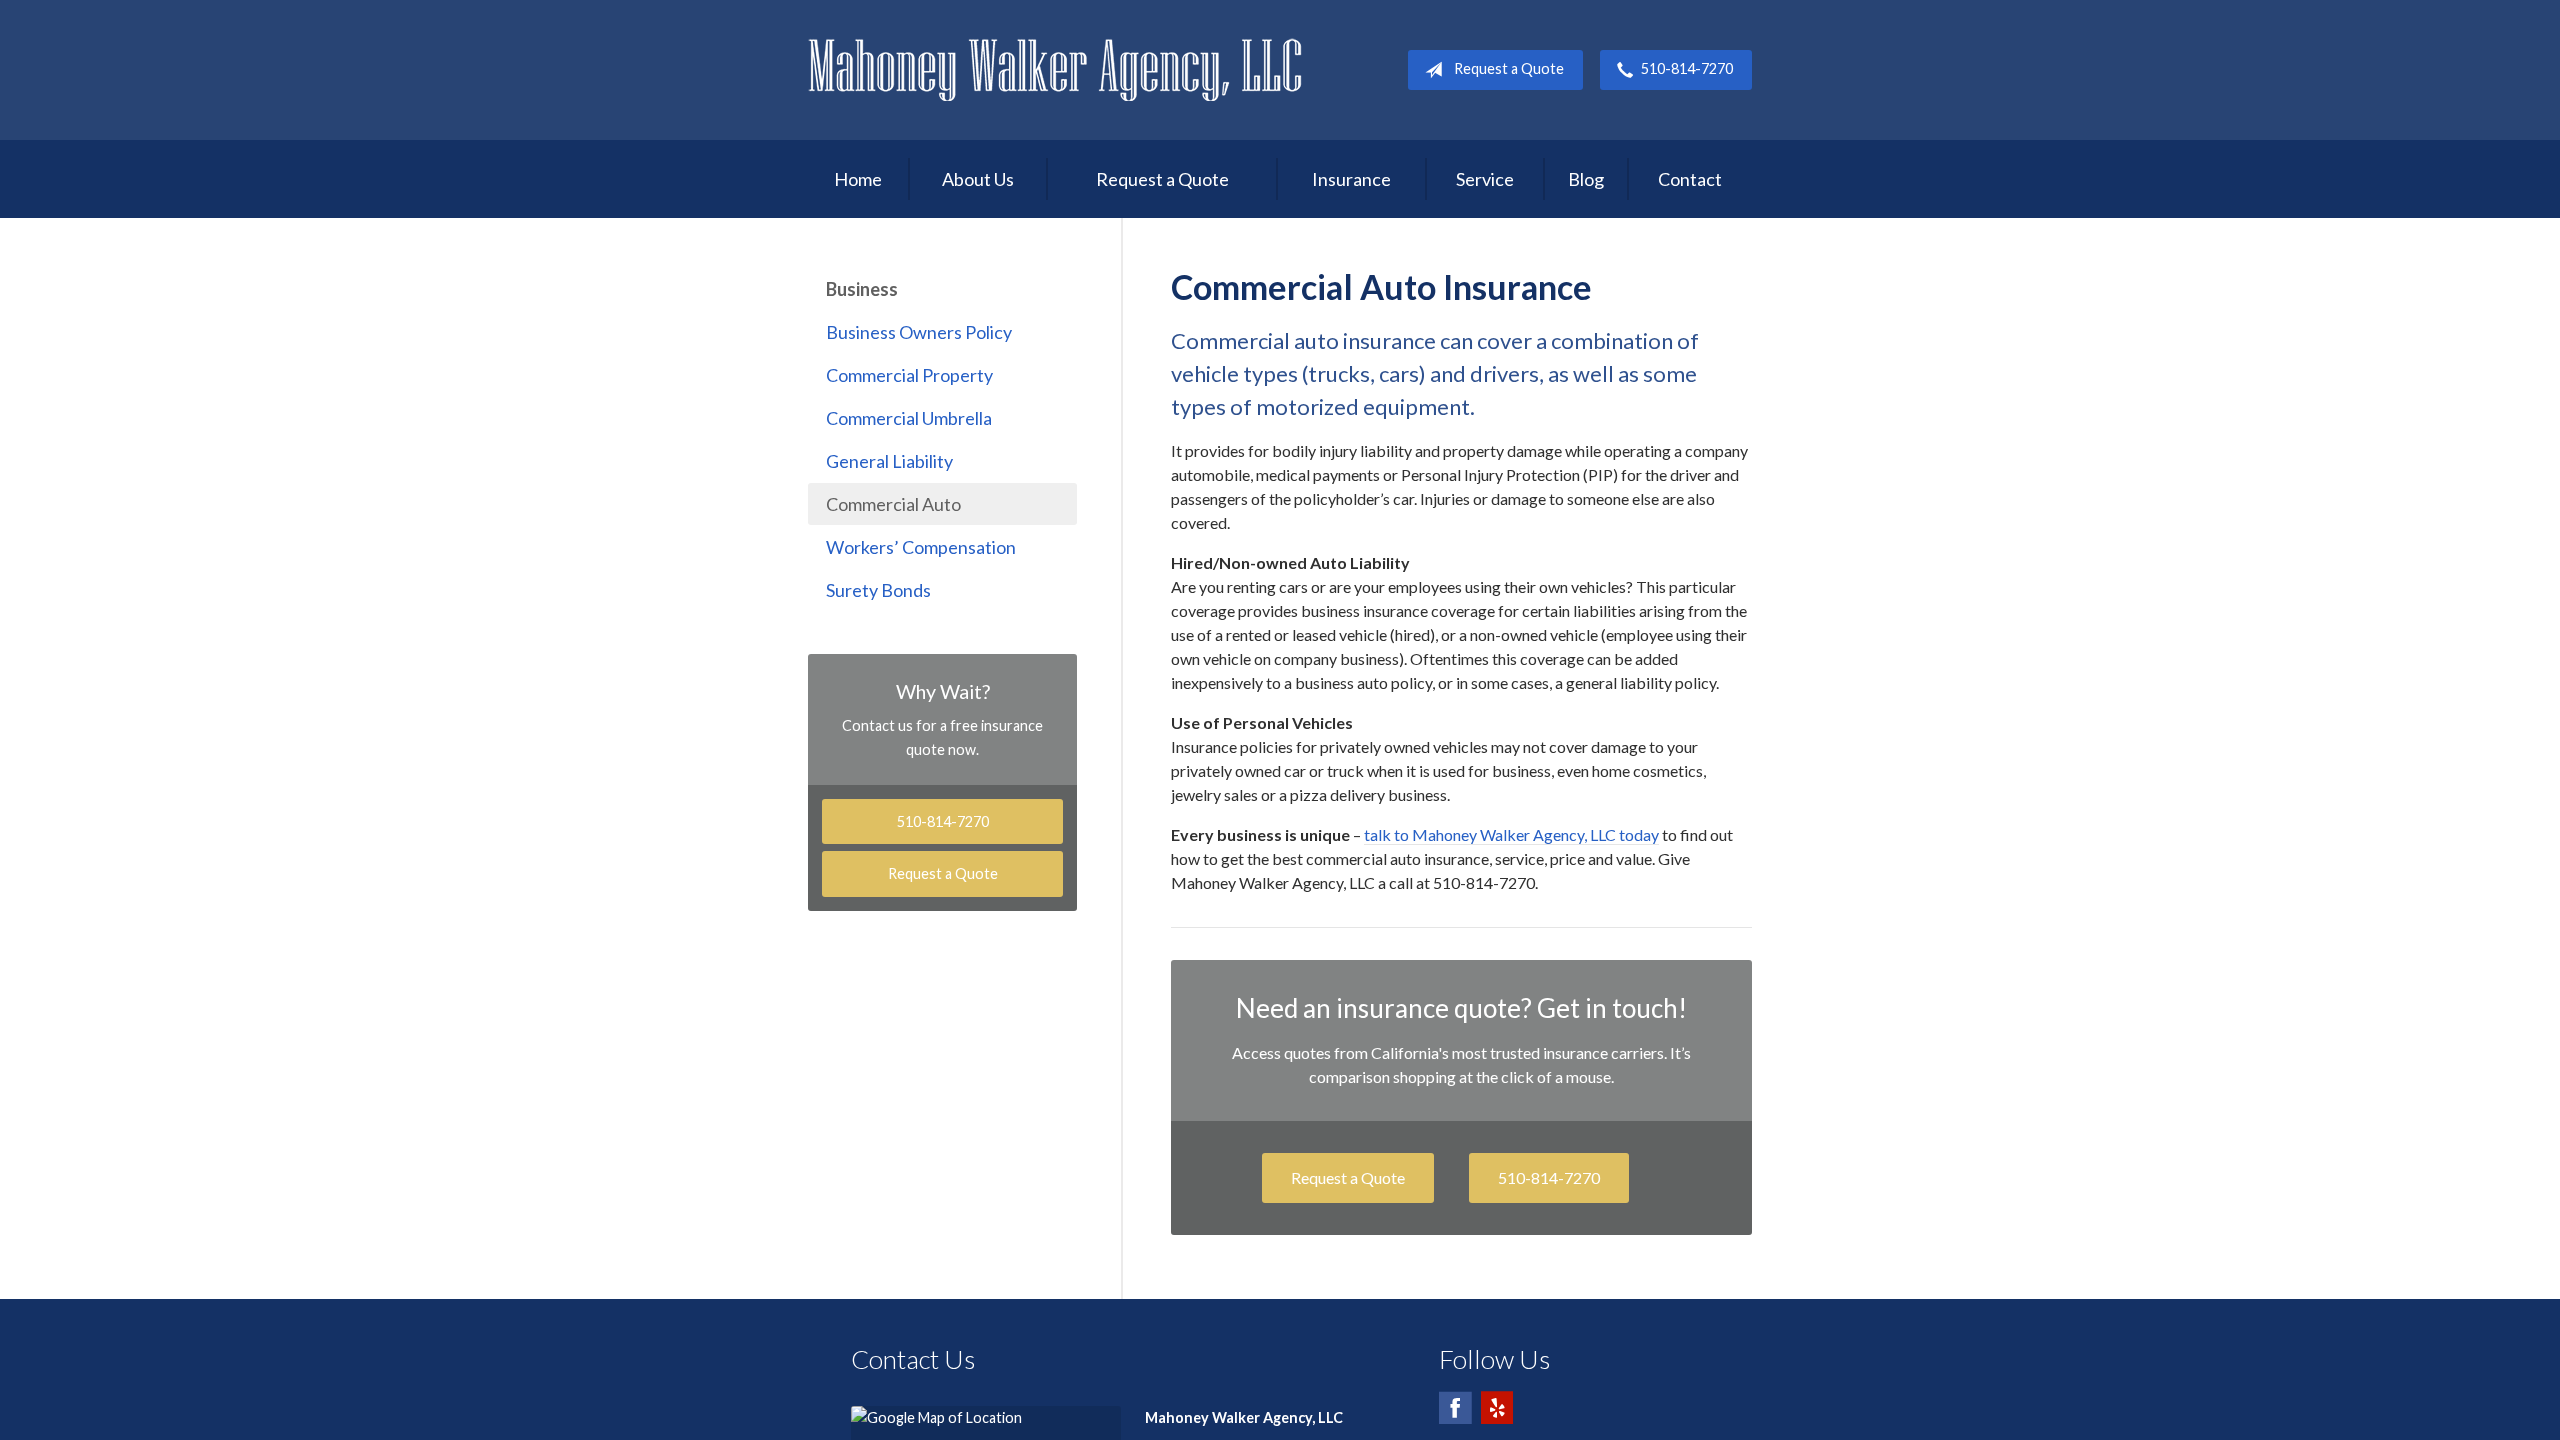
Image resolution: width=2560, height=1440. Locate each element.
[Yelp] (1497, 1416)
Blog (1586, 179)
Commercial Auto (893, 504)
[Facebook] (1455, 1416)
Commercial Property (909, 375)
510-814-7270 (1687, 68)
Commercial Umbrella (909, 418)
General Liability (889, 461)
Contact (1690, 179)
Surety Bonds (878, 590)
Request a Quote (1509, 68)
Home (858, 179)
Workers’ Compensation (921, 547)
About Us (978, 179)
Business (862, 289)
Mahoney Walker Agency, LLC (1055, 69)
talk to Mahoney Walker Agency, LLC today (1511, 834)
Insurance (1351, 179)
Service (1485, 179)
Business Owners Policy (919, 332)
